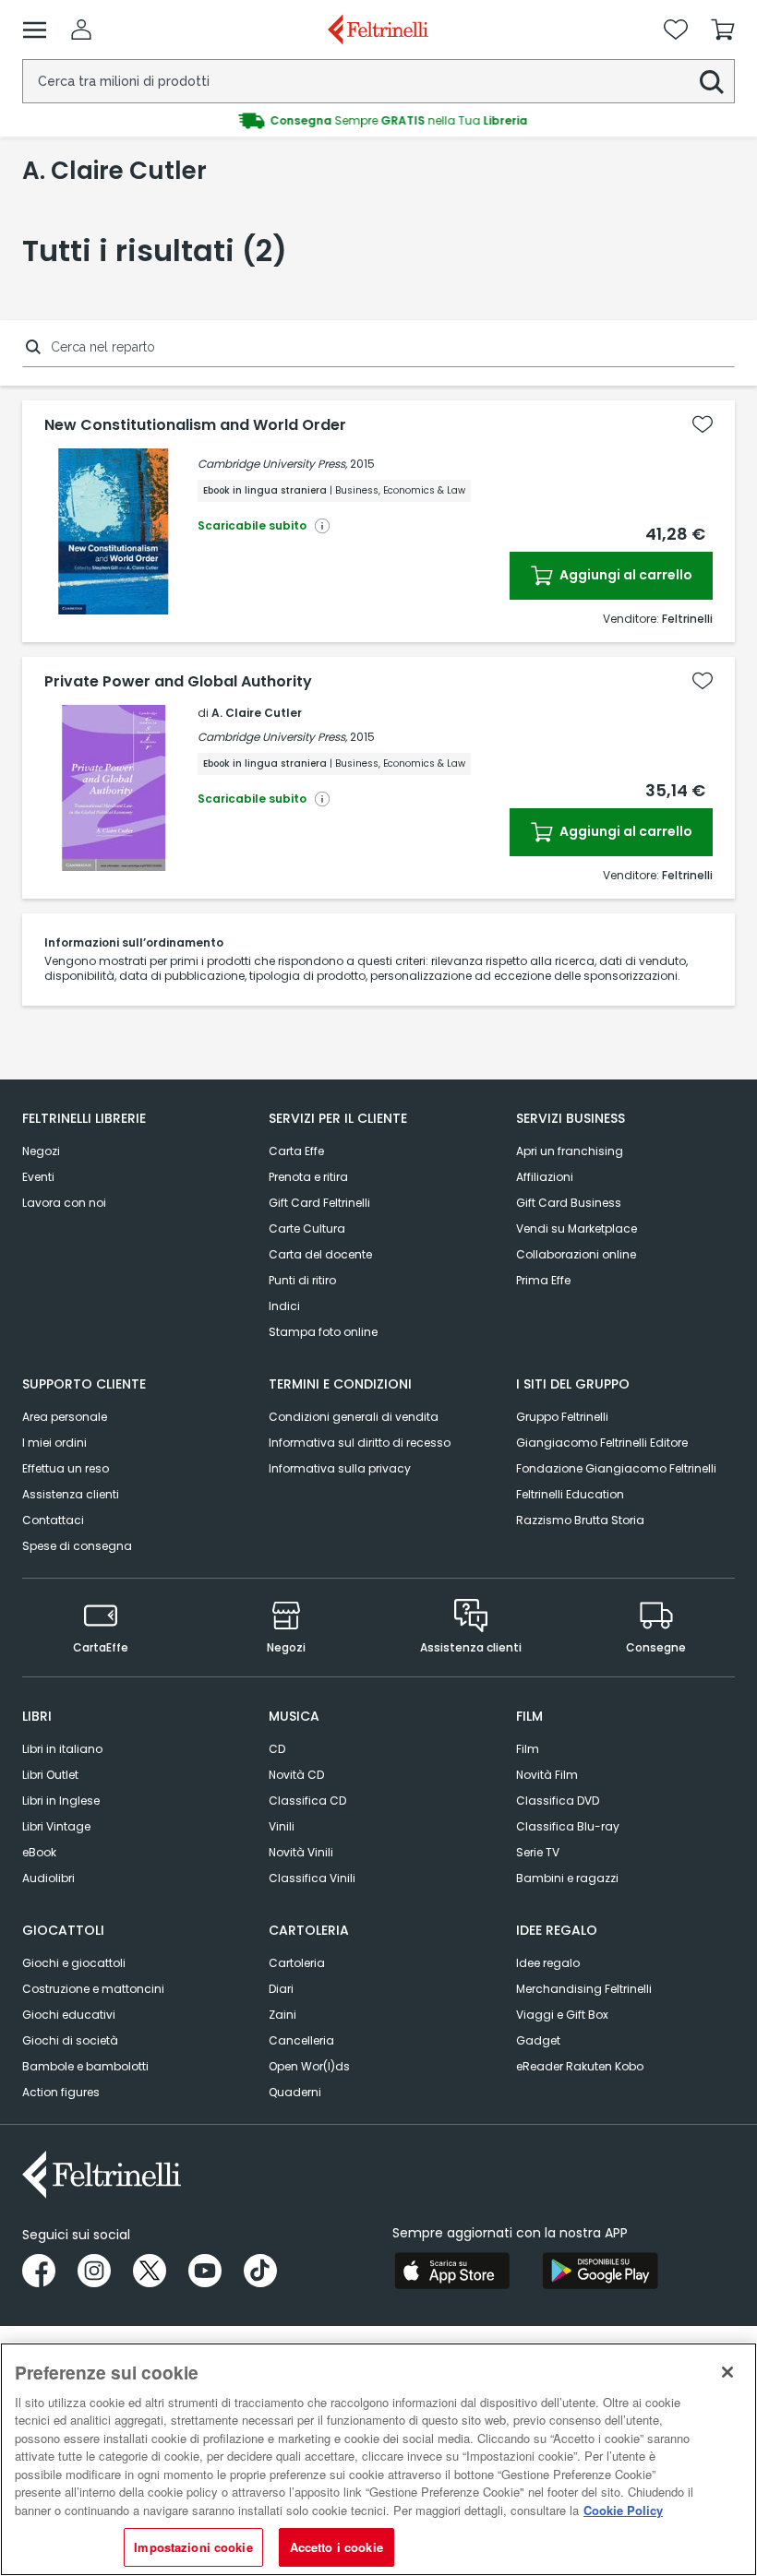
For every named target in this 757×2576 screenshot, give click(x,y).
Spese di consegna (77, 1546)
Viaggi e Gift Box (562, 2015)
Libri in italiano (62, 1749)
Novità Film (547, 1775)
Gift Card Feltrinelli (319, 1203)
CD (277, 1749)
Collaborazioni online (576, 1254)
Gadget (538, 2040)
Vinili (282, 1826)
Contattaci (53, 1520)
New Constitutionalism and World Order (195, 425)
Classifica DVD (558, 1801)
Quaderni (295, 2092)
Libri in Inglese (61, 1801)
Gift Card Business (569, 1203)
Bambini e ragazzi (567, 1878)
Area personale (65, 1417)
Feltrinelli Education (570, 1494)
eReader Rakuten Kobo (580, 2066)
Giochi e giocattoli (74, 1963)
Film (528, 1749)
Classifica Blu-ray (568, 1826)
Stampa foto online (323, 1332)
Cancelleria (301, 2040)
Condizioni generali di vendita (354, 1417)
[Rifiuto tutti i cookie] (727, 2372)
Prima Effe (543, 1280)
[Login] (81, 30)
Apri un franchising (570, 1151)
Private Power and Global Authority (178, 682)
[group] (378, 121)
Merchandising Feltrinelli (584, 1989)
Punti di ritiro (302, 1280)
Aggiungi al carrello (625, 575)
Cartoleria (297, 1963)
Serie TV (538, 1852)
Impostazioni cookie (193, 2547)
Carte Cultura (307, 1228)
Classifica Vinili (312, 1878)
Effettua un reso (66, 1468)
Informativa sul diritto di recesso (360, 1443)
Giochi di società (70, 2040)
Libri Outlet (50, 1775)
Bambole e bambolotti (85, 2066)
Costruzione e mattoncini (93, 1989)
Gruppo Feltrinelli (562, 1417)
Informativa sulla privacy (340, 1468)
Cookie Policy (623, 2510)
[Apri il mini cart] (723, 30)
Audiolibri (48, 1878)
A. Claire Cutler (257, 713)
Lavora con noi (64, 1203)
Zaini (282, 2015)
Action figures (61, 2092)
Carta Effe (296, 1151)
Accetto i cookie (336, 2547)
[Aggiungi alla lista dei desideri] (703, 424)
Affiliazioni (545, 1177)
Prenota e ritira (308, 1177)
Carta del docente (320, 1254)
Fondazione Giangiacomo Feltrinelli (616, 1468)
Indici (284, 1306)
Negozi (41, 1151)
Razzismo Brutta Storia (580, 1520)
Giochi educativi (69, 2015)
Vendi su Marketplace (577, 1228)
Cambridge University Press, (272, 464)
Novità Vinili (301, 1852)
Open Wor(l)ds (309, 2066)
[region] (378, 2459)
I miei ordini (54, 1443)
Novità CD (296, 1775)
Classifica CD (307, 1801)
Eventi (38, 1177)
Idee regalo (548, 1963)
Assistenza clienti (71, 1494)
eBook (39, 1852)
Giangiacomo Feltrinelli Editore (602, 1443)
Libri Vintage (56, 1826)
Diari (281, 1989)
